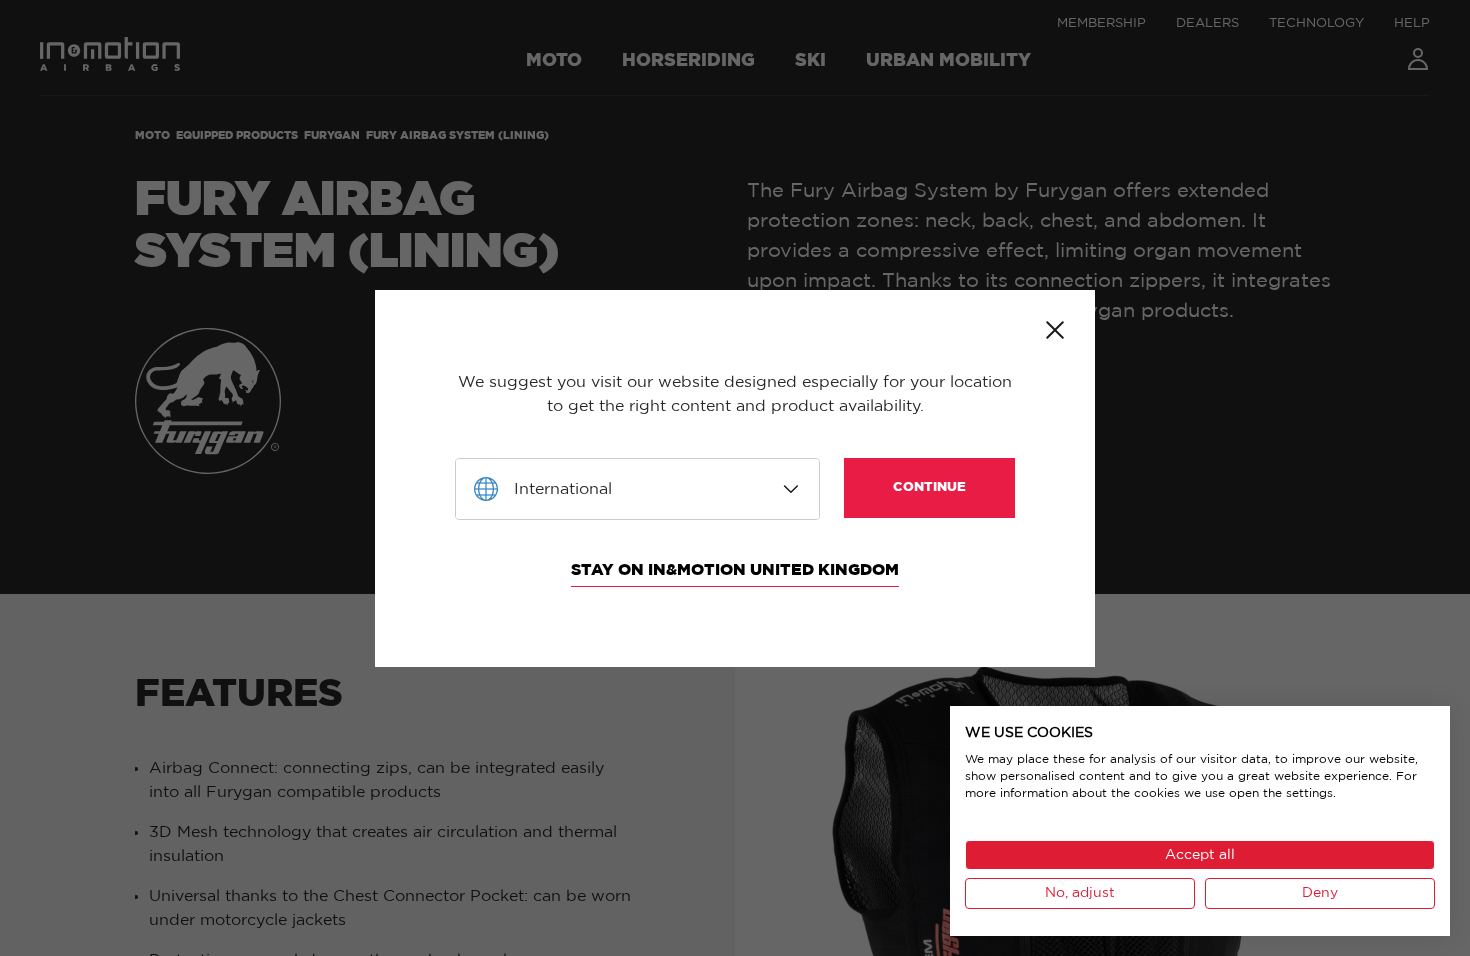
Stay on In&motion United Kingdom (735, 570)
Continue (929, 487)
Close (1055, 330)
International (563, 489)
